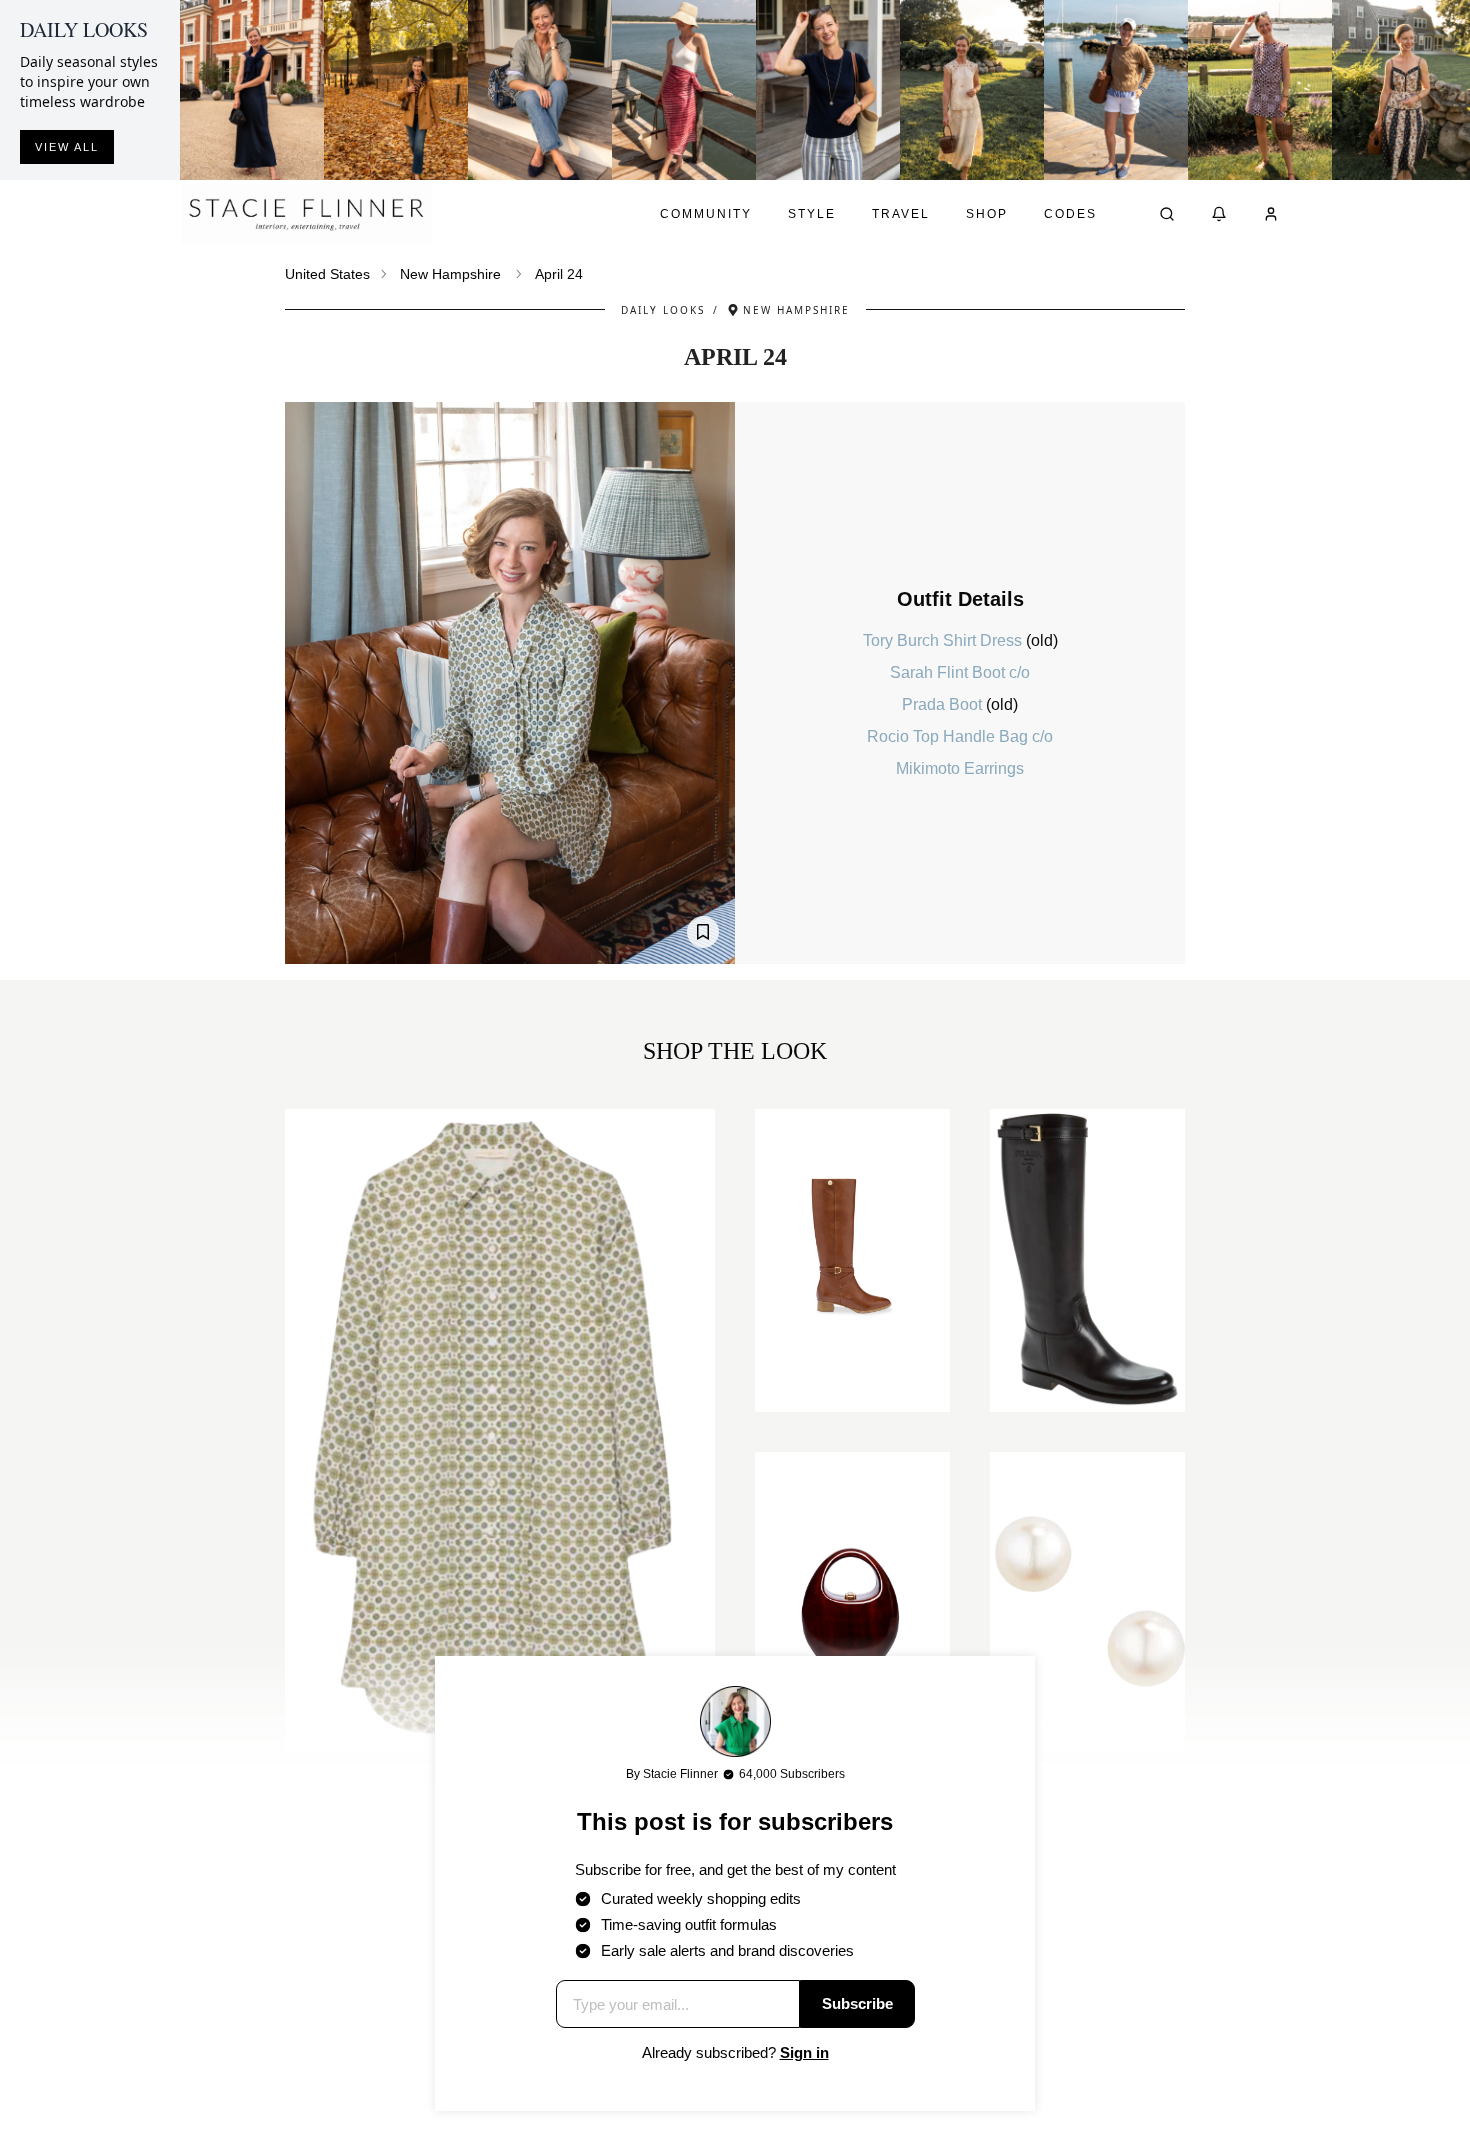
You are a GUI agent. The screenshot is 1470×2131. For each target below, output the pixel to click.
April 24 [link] (559, 274)
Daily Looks (663, 310)
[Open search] (1167, 214)
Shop (987, 214)
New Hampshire (450, 274)
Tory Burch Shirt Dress (944, 640)
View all (67, 147)
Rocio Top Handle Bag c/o (960, 736)
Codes (1070, 214)
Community (706, 214)
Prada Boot (944, 704)
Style (812, 214)
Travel (901, 214)
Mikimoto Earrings (960, 768)
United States (327, 274)
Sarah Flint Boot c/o (960, 672)
